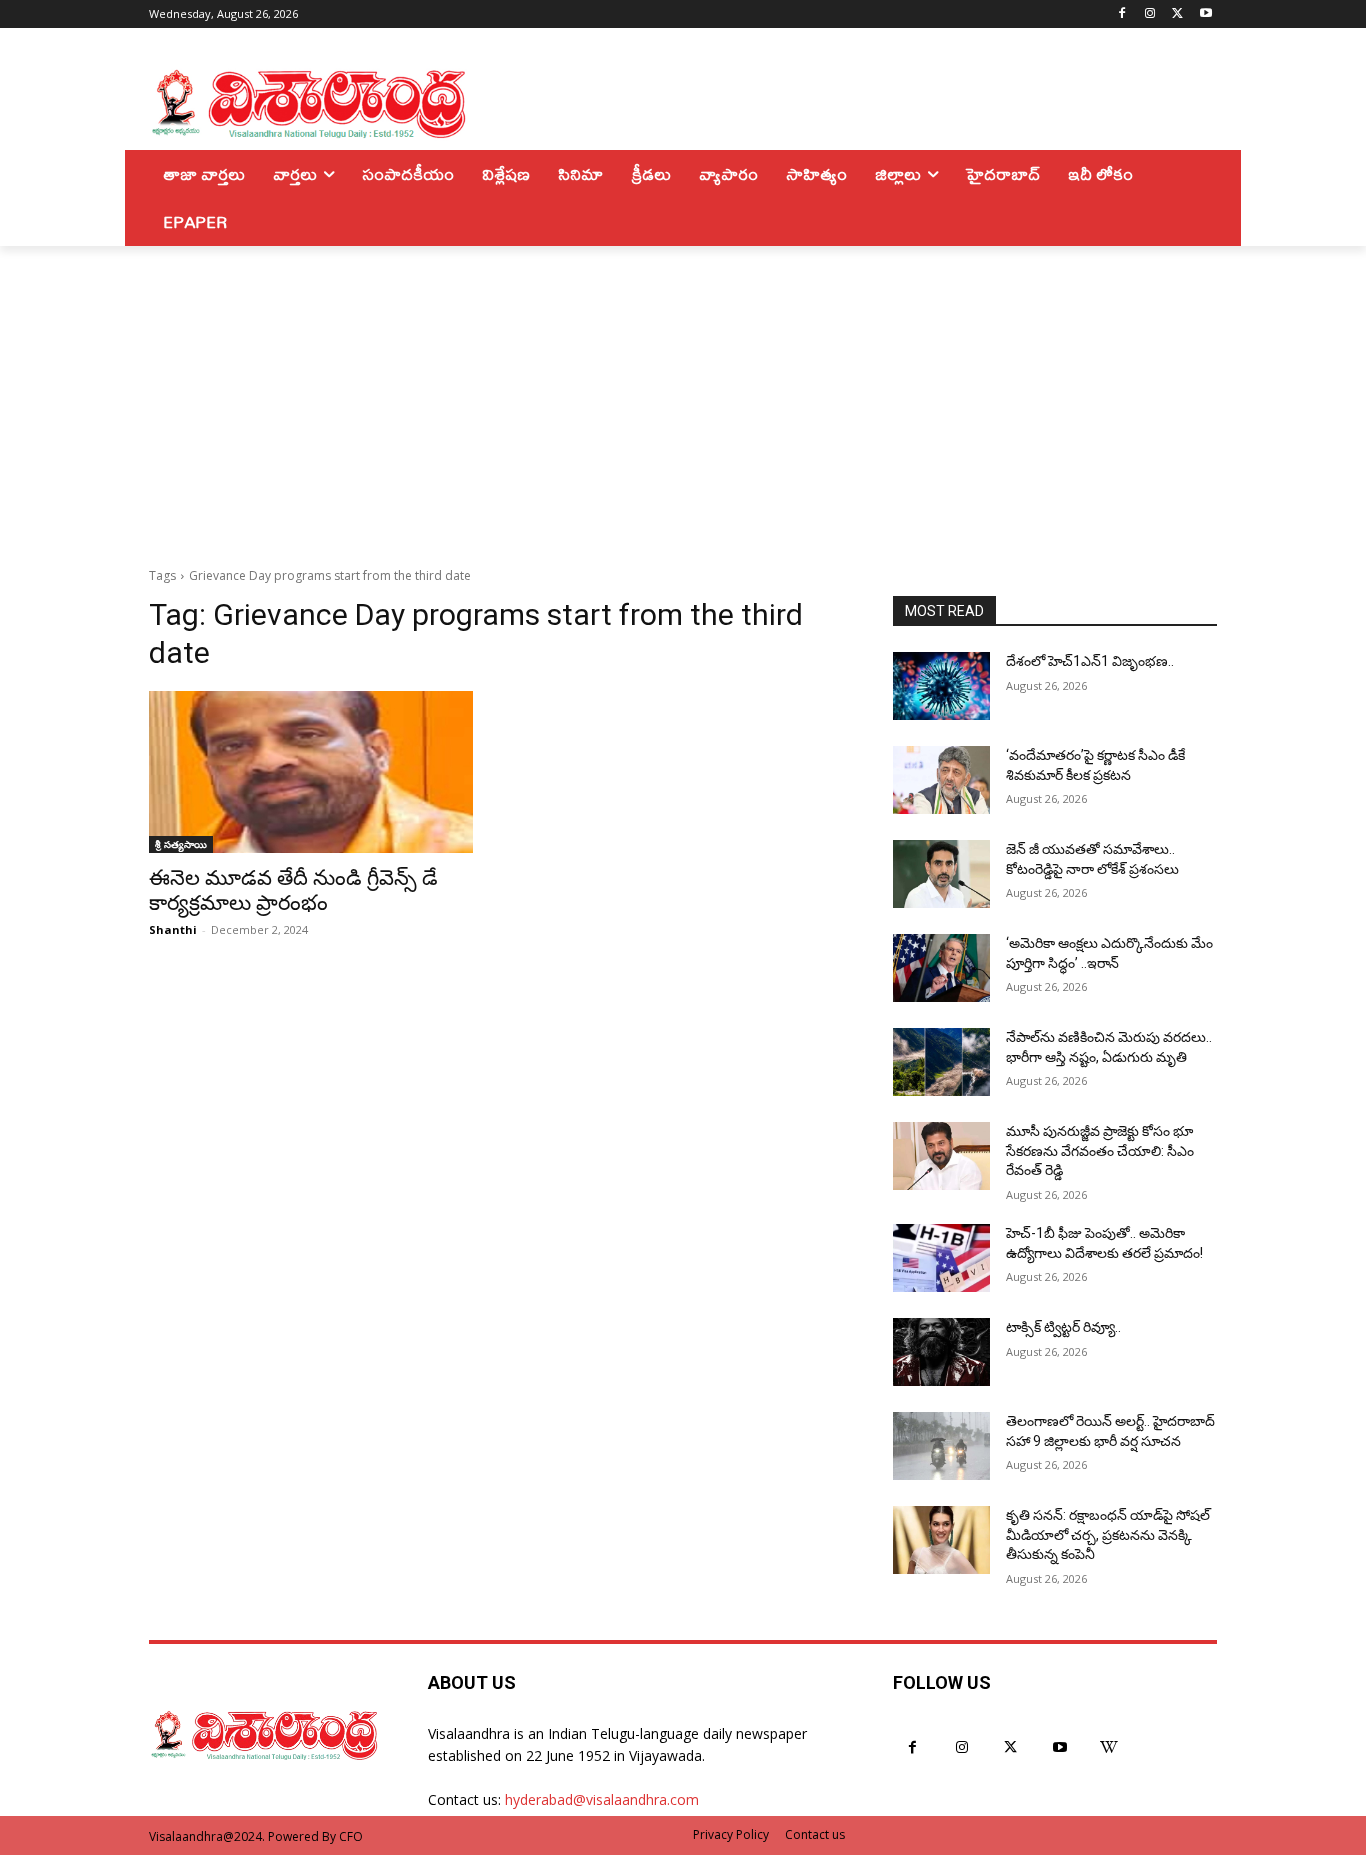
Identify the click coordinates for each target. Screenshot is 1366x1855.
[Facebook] (1122, 14)
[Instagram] (1150, 14)
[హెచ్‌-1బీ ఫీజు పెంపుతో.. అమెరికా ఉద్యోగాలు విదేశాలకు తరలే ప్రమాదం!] (941, 1258)
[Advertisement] (683, 396)
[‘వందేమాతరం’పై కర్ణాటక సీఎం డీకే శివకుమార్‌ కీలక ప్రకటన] (941, 780)
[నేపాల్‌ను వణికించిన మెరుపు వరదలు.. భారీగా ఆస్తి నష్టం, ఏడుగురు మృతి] (941, 1062)
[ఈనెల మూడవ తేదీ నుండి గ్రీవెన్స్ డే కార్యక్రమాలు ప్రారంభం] (311, 772)
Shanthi (173, 929)
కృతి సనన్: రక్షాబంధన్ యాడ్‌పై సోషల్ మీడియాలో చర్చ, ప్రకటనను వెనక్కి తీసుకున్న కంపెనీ (1108, 1534)
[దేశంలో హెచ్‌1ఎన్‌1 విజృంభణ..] (941, 686)
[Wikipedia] (1109, 1747)
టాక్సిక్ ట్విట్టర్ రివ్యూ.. (1063, 1327)
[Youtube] (1205, 14)
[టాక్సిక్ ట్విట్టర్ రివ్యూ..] (941, 1352)
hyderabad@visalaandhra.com (602, 1799)
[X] (1177, 14)
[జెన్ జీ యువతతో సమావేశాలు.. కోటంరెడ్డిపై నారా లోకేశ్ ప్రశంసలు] (941, 874)
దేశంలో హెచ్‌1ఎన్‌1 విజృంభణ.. (1090, 661)
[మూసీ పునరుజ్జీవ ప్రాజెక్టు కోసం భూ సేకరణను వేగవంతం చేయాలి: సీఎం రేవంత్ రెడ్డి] (941, 1156)
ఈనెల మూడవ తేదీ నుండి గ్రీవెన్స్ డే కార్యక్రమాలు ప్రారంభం (293, 890)
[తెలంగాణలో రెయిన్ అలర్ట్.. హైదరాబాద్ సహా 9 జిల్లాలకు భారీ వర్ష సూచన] (941, 1446)
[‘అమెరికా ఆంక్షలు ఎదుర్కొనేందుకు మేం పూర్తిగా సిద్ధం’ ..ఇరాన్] (941, 968)
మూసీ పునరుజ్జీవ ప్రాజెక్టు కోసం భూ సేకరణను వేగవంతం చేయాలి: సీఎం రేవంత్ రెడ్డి (1100, 1150)
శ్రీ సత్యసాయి (181, 844)
